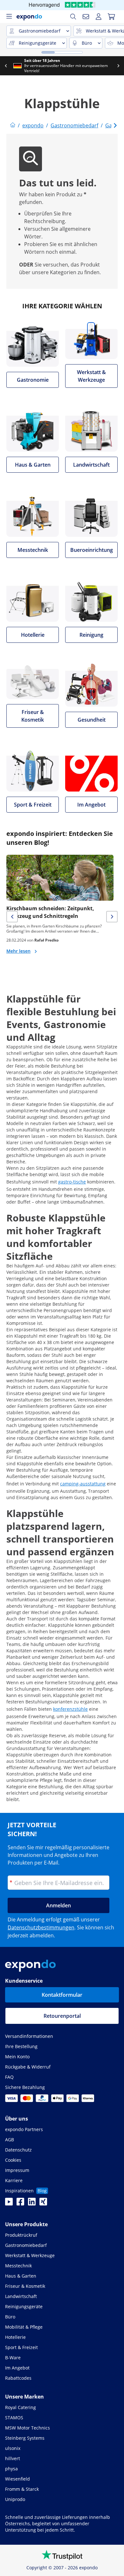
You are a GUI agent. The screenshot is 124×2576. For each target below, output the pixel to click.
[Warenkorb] (111, 17)
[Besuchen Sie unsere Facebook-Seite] (20, 2204)
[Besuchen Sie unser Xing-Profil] (43, 2204)
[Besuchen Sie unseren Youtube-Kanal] (9, 2204)
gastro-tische (72, 1182)
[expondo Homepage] (13, 125)
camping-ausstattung (83, 1484)
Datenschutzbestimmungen (41, 1927)
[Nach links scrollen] (6, 66)
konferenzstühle (70, 1709)
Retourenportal (62, 2016)
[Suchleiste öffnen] (73, 17)
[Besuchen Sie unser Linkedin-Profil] (32, 2204)
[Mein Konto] (99, 17)
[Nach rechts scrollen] (118, 66)
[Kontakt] (86, 17)
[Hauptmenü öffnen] (9, 17)
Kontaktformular (62, 1995)
